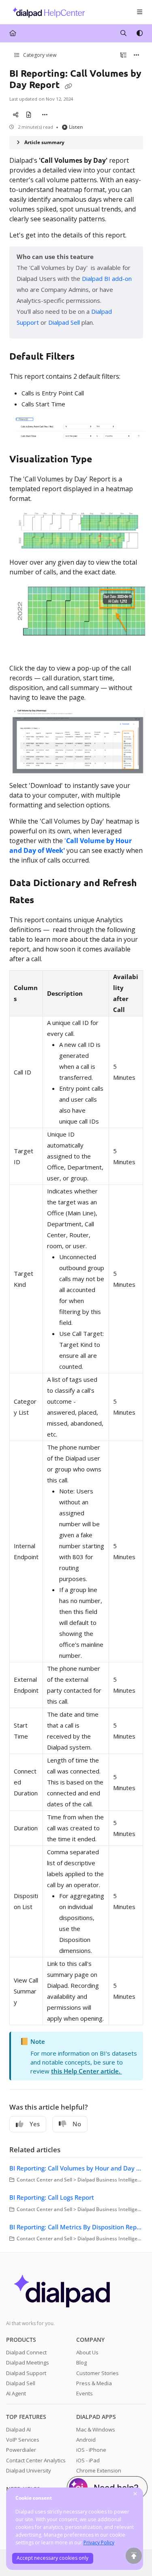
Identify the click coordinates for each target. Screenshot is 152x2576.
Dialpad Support (26, 2373)
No (77, 2124)
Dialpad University (29, 2470)
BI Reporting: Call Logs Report (52, 2197)
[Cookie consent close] (135, 2494)
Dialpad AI (18, 2429)
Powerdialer (21, 2450)
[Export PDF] (29, 115)
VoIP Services (23, 2440)
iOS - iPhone (91, 2450)
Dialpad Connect (26, 2352)
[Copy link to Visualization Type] (105, 460)
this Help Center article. (87, 2071)
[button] (134, 2556)
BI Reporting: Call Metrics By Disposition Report (76, 2227)
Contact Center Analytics (36, 2460)
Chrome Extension (99, 2470)
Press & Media (94, 2383)
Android (86, 2440)
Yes (35, 2124)
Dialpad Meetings (28, 2362)
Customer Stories (97, 2373)
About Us (87, 2352)
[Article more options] (137, 55)
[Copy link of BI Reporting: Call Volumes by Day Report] (69, 86)
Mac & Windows (96, 2429)
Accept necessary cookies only (52, 2558)
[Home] (47, 12)
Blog (81, 2362)
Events (85, 2393)
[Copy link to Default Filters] (87, 357)
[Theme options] (139, 33)
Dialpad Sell (21, 2383)
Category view (39, 55)
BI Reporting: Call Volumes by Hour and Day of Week (76, 2168)
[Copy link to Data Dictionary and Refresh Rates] (47, 901)
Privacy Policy (99, 2543)
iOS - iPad (88, 2460)
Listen (76, 127)
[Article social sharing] (16, 115)
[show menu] (139, 12)
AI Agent (16, 2393)
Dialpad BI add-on (107, 278)
